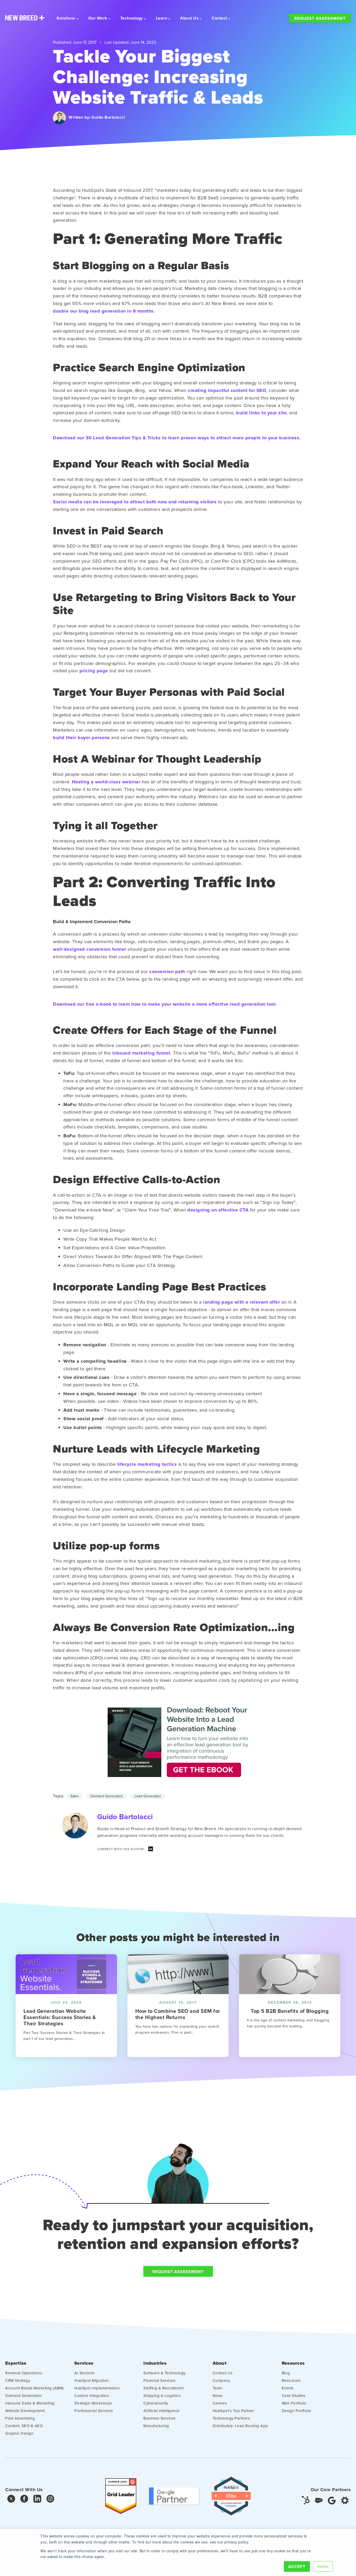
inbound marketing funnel (141, 1053)
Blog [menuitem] (286, 2373)
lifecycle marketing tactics (147, 1464)
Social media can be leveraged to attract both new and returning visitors (135, 502)
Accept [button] (297, 2567)
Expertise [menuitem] (16, 2363)
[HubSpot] (306, 2500)
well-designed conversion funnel (90, 949)
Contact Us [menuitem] (223, 2373)
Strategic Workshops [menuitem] (93, 2403)
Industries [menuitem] (155, 2363)
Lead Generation (148, 1796)
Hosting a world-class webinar (106, 782)
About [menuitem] (220, 2363)
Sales (75, 1796)
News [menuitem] (218, 2396)
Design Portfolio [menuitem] (296, 2411)
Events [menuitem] (288, 2388)
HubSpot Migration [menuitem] (92, 2380)
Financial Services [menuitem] (159, 2380)
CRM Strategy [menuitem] (18, 2380)
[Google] (332, 2500)
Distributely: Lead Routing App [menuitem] (240, 2426)
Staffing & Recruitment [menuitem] (163, 2388)
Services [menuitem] (84, 2363)
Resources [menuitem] (293, 2363)
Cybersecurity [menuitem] (156, 2403)
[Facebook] (24, 2500)
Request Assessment (320, 18)
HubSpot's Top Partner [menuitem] (234, 2411)
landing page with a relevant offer (241, 1302)
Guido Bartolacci (108, 117)
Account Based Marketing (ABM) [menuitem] (35, 2388)
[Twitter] (11, 2500)
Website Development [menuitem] (25, 2411)
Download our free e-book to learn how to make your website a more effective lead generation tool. (165, 1004)
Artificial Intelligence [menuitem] (161, 2411)
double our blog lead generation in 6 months (103, 311)
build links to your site (261, 413)
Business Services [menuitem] (159, 2418)
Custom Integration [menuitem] (92, 2396)
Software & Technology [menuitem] (164, 2373)
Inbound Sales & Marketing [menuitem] (30, 2403)
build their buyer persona (81, 738)
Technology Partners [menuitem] (231, 2418)
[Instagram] (50, 2500)
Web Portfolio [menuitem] (294, 2403)
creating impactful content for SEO (227, 390)
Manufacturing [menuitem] (156, 2426)
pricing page (94, 671)
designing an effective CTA (218, 1210)
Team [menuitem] (217, 2388)
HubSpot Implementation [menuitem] (97, 2388)
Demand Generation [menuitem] (24, 2396)
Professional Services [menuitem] (94, 2411)
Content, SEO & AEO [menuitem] (24, 2426)
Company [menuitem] (221, 2380)
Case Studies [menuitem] (294, 2396)
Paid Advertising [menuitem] (20, 2418)
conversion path (167, 972)
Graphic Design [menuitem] (19, 2433)
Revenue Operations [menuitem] (24, 2373)
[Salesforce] (319, 2500)
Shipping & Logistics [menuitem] (162, 2396)
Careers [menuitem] (220, 2403)
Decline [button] (323, 2566)
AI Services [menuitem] (84, 2373)
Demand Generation (107, 1796)
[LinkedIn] (151, 1850)
